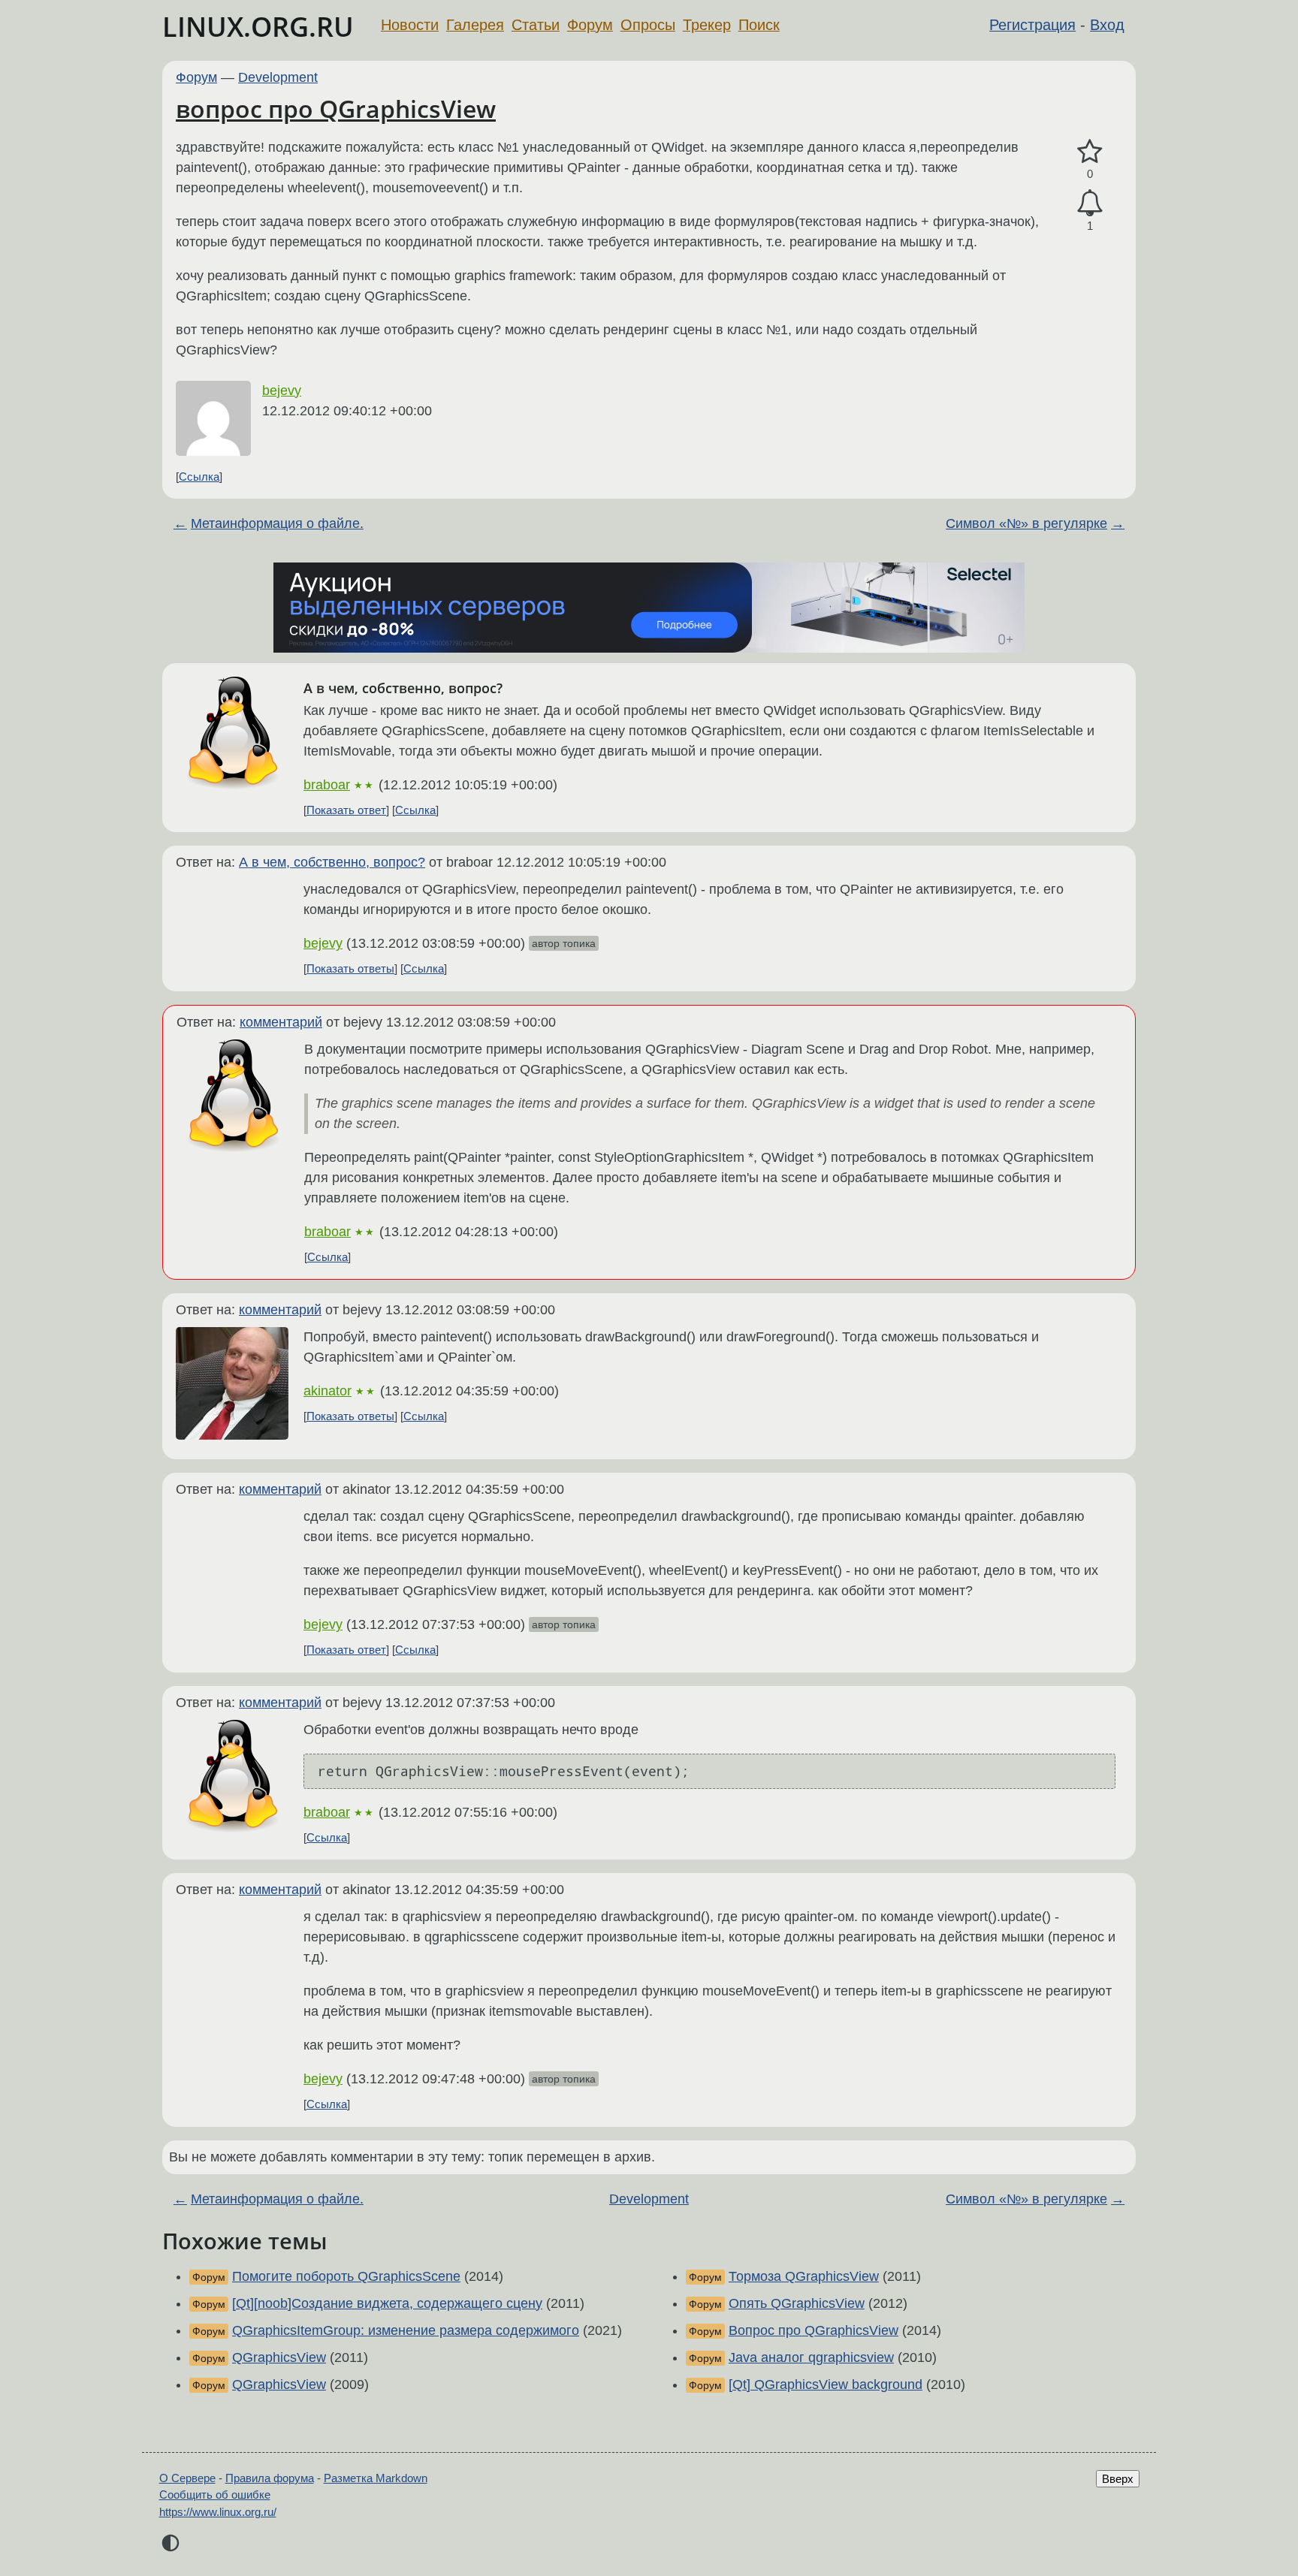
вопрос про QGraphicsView (336, 109)
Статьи (536, 25)
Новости (410, 25)
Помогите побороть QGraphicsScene (346, 2276)
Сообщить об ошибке (215, 2495)
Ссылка (199, 477)
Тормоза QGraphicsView (804, 2276)
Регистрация (1032, 25)
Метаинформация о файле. (277, 523)
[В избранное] (1090, 152)
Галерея (475, 25)
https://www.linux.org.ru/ (218, 2512)
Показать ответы (350, 968)
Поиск (759, 25)
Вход (1107, 25)
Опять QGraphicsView (797, 2303)
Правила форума (270, 2478)
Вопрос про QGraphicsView (814, 2330)
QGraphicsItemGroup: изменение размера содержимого (406, 2330)
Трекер (707, 25)
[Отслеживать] (1090, 203)
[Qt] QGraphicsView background (826, 2384)
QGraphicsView (279, 2357)
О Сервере (187, 2478)
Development (278, 77)
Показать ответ (346, 810)
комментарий (281, 1022)
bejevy (282, 391)
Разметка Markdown (376, 2478)
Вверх (1118, 2479)
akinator (328, 1391)
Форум (590, 25)
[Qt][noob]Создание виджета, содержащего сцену (387, 2303)
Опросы (648, 25)
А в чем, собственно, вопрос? (332, 862)
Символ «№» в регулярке (1026, 523)
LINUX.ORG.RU (258, 27)
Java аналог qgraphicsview (811, 2357)
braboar (327, 785)
